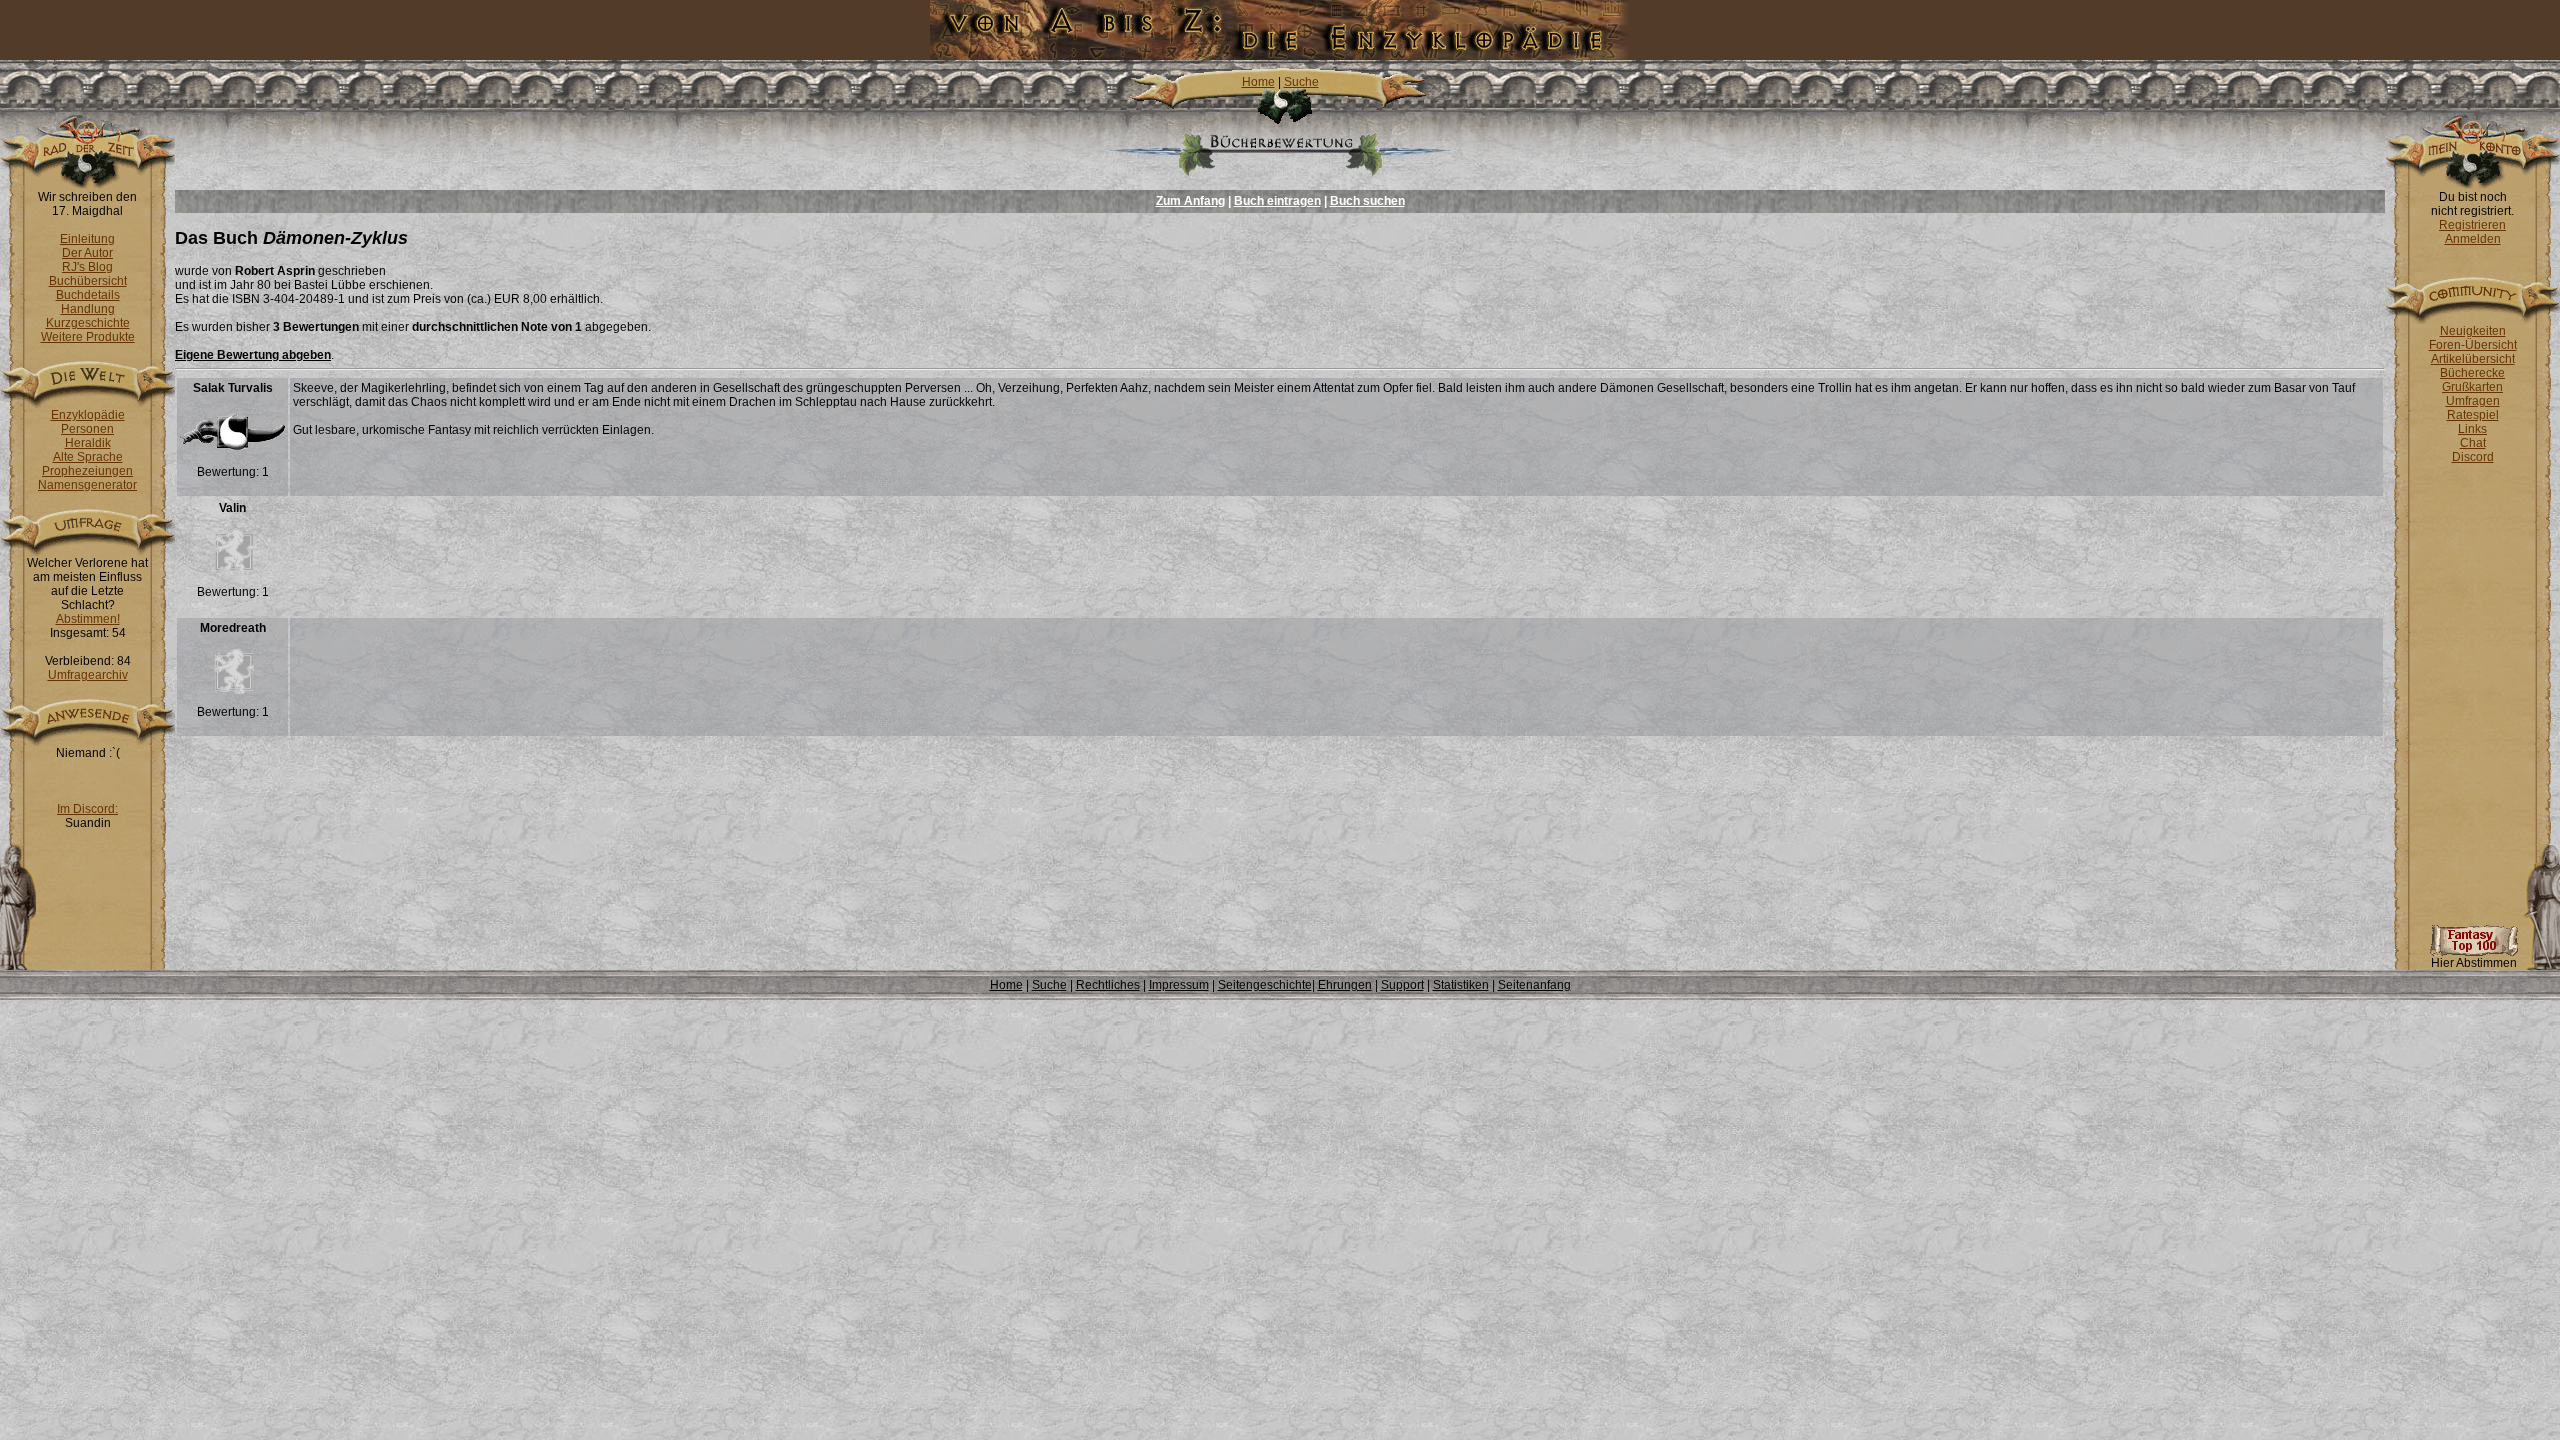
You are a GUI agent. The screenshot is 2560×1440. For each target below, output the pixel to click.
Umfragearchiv (88, 675)
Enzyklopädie (88, 415)
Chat (2473, 443)
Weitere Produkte (88, 337)
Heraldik (88, 443)
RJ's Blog (87, 267)
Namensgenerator (87, 485)
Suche (1301, 82)
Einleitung (87, 239)
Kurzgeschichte (88, 323)
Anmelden (2473, 239)
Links (2472, 429)
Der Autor (87, 253)
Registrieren (2472, 225)
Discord (2473, 457)
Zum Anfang (1190, 201)
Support (1402, 985)
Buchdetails (88, 295)
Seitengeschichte (1265, 985)
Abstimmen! (88, 619)
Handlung (88, 309)
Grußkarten (2472, 387)
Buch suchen (1367, 201)
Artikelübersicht (2473, 359)
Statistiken (1461, 985)
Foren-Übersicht (2473, 345)
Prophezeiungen (87, 471)
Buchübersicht (88, 281)
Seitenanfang (1534, 985)
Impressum (1179, 985)
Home (1258, 82)
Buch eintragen (1277, 201)
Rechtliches (1108, 985)
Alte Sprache (88, 457)
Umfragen (2473, 401)
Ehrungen (1345, 985)
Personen (87, 429)
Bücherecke (2472, 373)
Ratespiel (2473, 415)
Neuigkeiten (2473, 331)
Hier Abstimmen (2474, 963)
